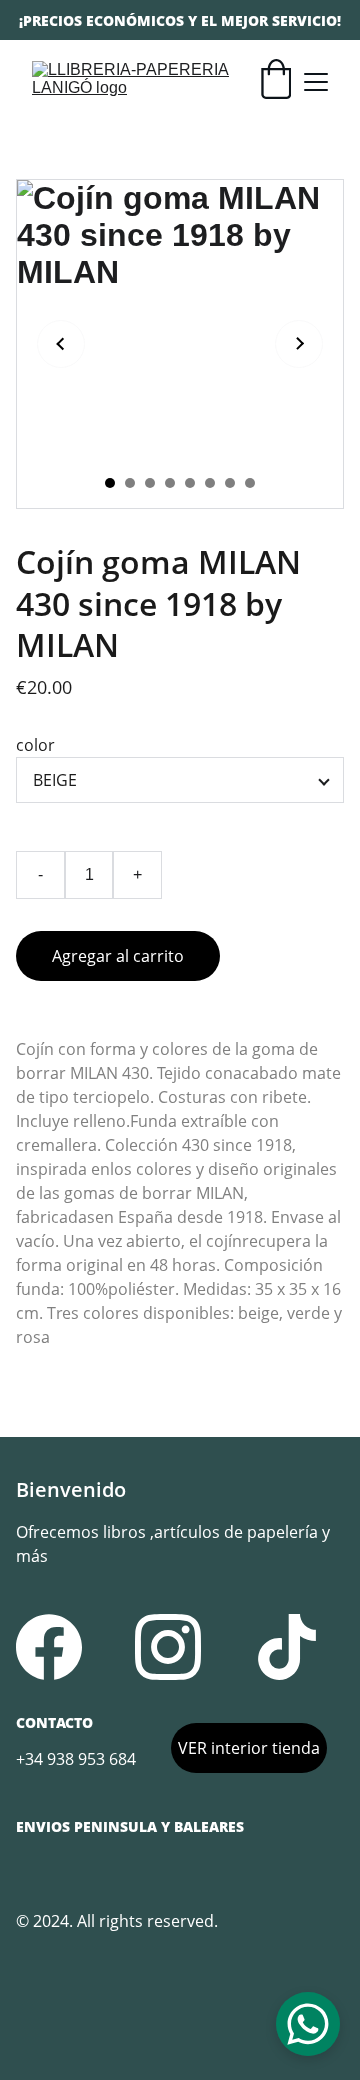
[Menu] (316, 82)
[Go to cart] (276, 81)
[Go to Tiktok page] (287, 1647)
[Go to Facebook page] (49, 1647)
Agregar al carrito (118, 956)
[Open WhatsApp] (308, 2024)
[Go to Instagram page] (168, 1647)
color (35, 745)
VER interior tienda (249, 1748)
